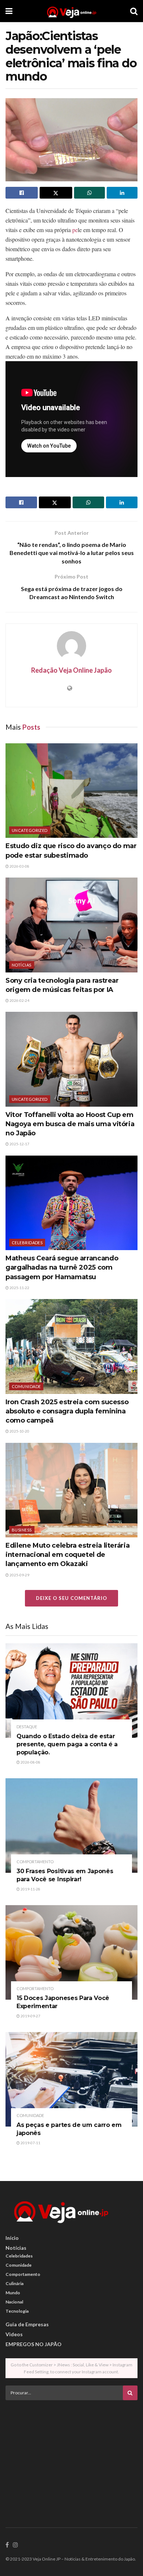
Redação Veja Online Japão (71, 670)
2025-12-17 (19, 1144)
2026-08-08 (30, 1762)
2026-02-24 (19, 1000)
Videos (14, 2334)
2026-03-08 (19, 866)
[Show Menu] (9, 11)
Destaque (27, 1727)
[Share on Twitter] (56, 193)
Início (12, 2238)
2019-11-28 (30, 1889)
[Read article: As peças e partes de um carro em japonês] (71, 2079)
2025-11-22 (19, 1288)
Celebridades (27, 1243)
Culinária (14, 2283)
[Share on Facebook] (22, 193)
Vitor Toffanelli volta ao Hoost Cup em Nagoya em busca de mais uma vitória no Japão (70, 1124)
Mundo (13, 2293)
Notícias (22, 965)
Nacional (14, 2302)
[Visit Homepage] (71, 11)
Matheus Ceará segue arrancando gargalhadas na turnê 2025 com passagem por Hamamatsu (62, 1267)
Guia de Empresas (27, 2324)
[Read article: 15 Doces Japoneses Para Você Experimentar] (71, 1952)
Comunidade (26, 1386)
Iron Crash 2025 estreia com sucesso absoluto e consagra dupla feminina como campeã (67, 1411)
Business (22, 1530)
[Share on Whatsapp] (89, 193)
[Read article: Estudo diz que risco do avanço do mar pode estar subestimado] (71, 791)
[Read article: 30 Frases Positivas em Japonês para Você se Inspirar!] (71, 1826)
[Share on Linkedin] (122, 193)
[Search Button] (134, 11)
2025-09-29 (19, 1575)
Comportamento (35, 1862)
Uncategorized (30, 830)
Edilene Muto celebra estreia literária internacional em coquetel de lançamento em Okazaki (67, 1555)
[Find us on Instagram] (15, 2545)
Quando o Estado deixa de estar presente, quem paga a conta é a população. (67, 1744)
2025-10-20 (19, 1431)
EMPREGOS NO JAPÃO (34, 2344)
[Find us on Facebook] (7, 2545)
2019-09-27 (30, 2016)
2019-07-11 (30, 2143)
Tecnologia (17, 2311)
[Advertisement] (71, 2457)
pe (75, 230)
